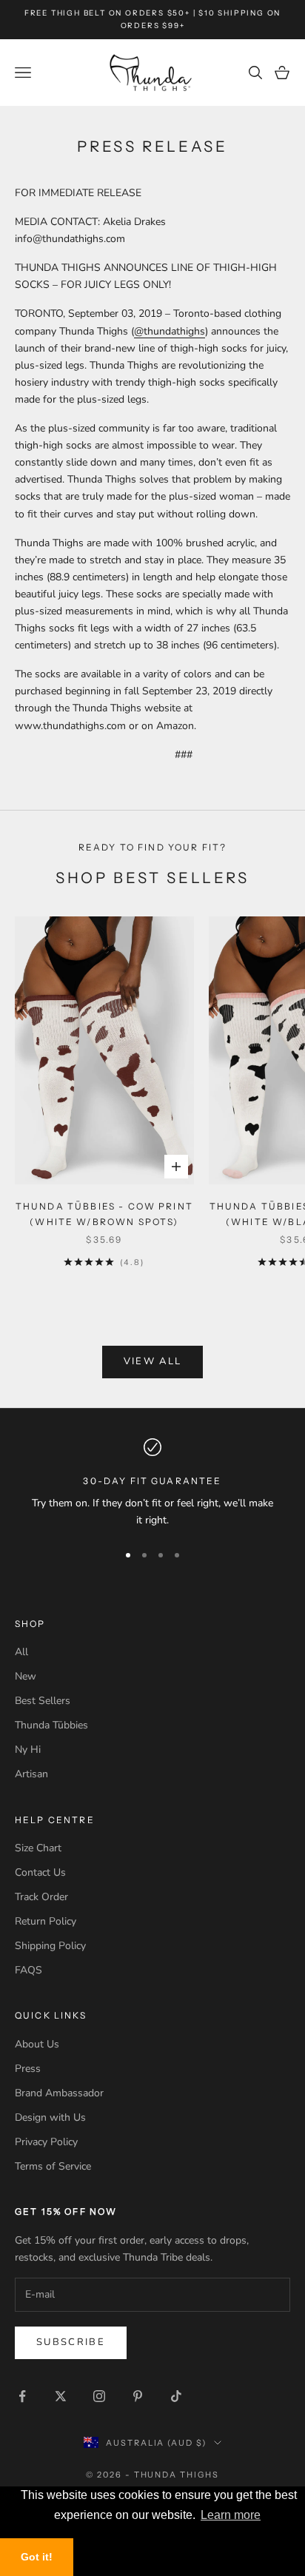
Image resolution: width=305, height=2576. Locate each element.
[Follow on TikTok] (176, 2396)
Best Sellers (43, 1701)
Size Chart (38, 1848)
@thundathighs (170, 331)
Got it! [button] (37, 2557)
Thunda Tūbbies (51, 1725)
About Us (37, 2044)
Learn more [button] (231, 2515)
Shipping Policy (50, 1946)
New (26, 1676)
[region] (152, 1484)
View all (153, 1361)
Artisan (31, 1774)
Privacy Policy (46, 2142)
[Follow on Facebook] (22, 2396)
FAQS (29, 1970)
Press (28, 2069)
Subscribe (71, 2342)
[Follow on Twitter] (61, 2396)
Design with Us (50, 2117)
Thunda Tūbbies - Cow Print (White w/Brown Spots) (104, 1214)
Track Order (41, 1897)
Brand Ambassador (59, 2093)
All (21, 1652)
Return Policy (46, 1921)
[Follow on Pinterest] (138, 2396)
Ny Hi (28, 1750)
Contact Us (40, 1872)
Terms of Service (53, 2166)
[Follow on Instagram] (99, 2396)
